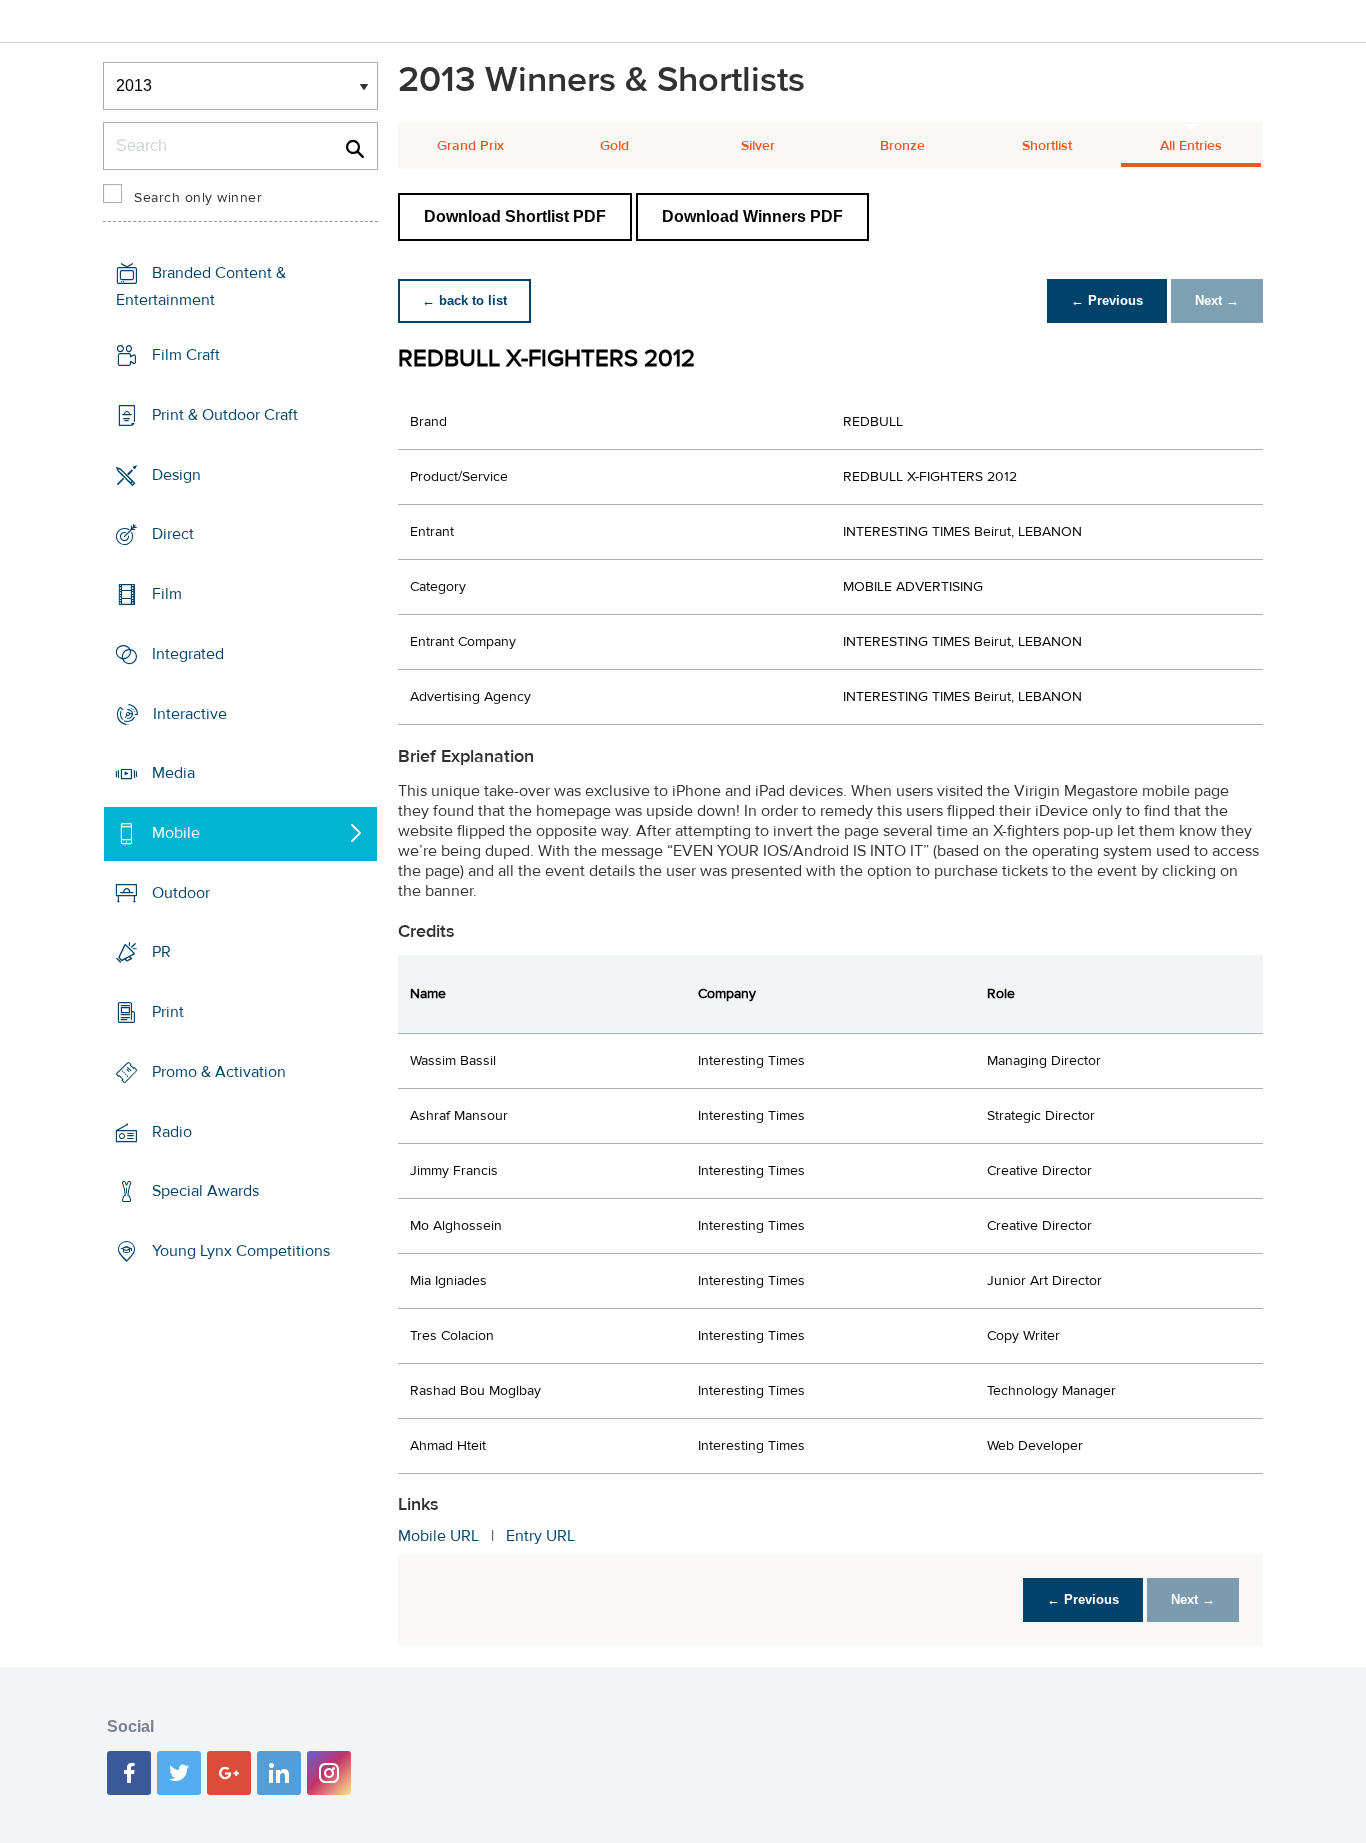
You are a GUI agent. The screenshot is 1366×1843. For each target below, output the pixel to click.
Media (173, 773)
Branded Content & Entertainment (201, 286)
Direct (173, 534)
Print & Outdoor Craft (225, 415)
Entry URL (540, 1536)
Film (167, 594)
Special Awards (205, 1191)
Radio (172, 1132)
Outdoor (181, 893)
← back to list (464, 300)
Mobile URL (438, 1536)
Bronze (902, 146)
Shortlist (1047, 146)
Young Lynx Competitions (241, 1251)
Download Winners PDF (752, 216)
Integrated (188, 654)
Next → (1217, 300)
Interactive (190, 713)
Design (176, 474)
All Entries (1191, 146)
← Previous (1107, 300)
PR (161, 952)
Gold (614, 146)
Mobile (176, 833)
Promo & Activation (219, 1072)
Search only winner (198, 198)
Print (168, 1012)
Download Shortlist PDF (515, 216)
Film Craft (186, 355)
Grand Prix (470, 146)
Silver (758, 146)
